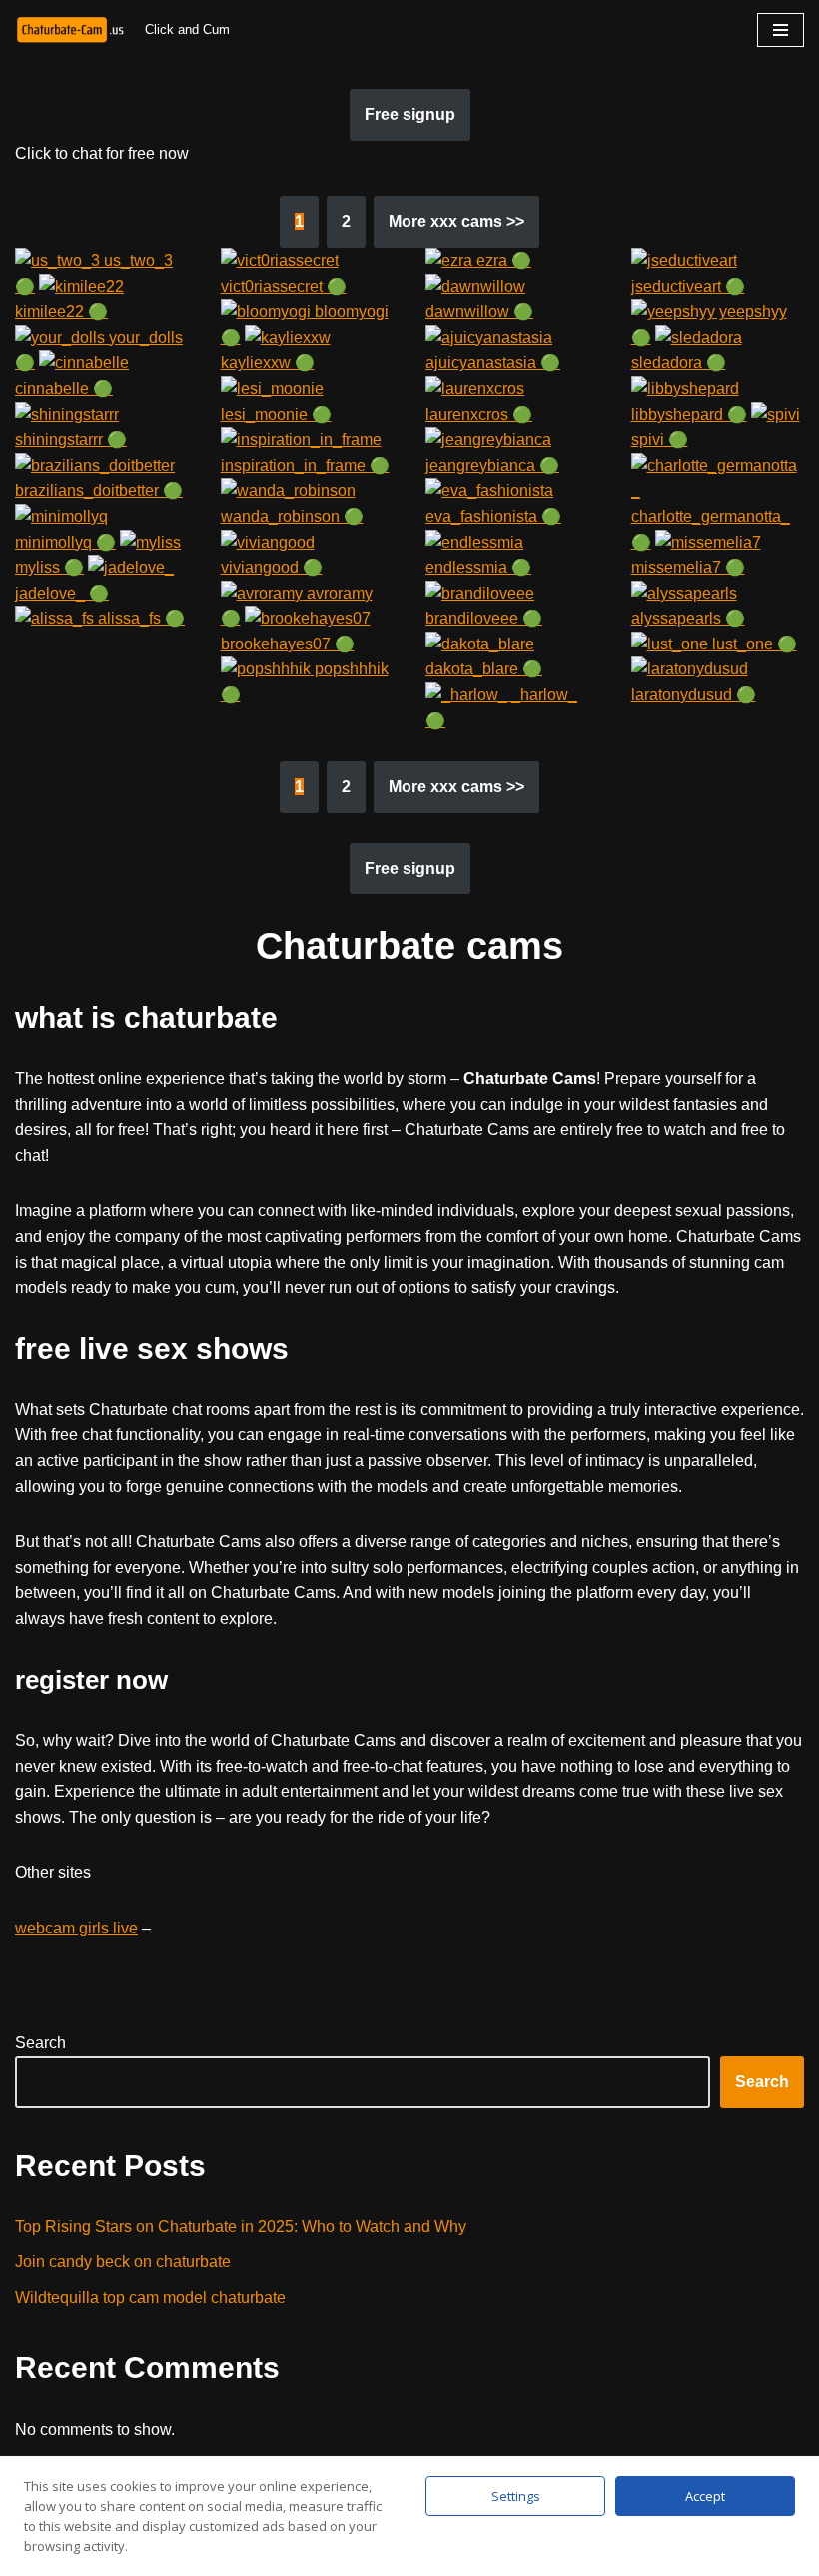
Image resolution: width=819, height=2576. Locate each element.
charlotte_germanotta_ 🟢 (711, 529)
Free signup (410, 114)
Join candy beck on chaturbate (123, 2262)
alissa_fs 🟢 (139, 618)
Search (40, 2043)
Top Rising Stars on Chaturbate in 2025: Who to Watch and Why (241, 2227)
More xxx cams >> (456, 221)
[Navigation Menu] (781, 30)
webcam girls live (76, 1928)
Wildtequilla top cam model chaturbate (150, 2298)
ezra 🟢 (502, 260)
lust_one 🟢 (753, 644)
